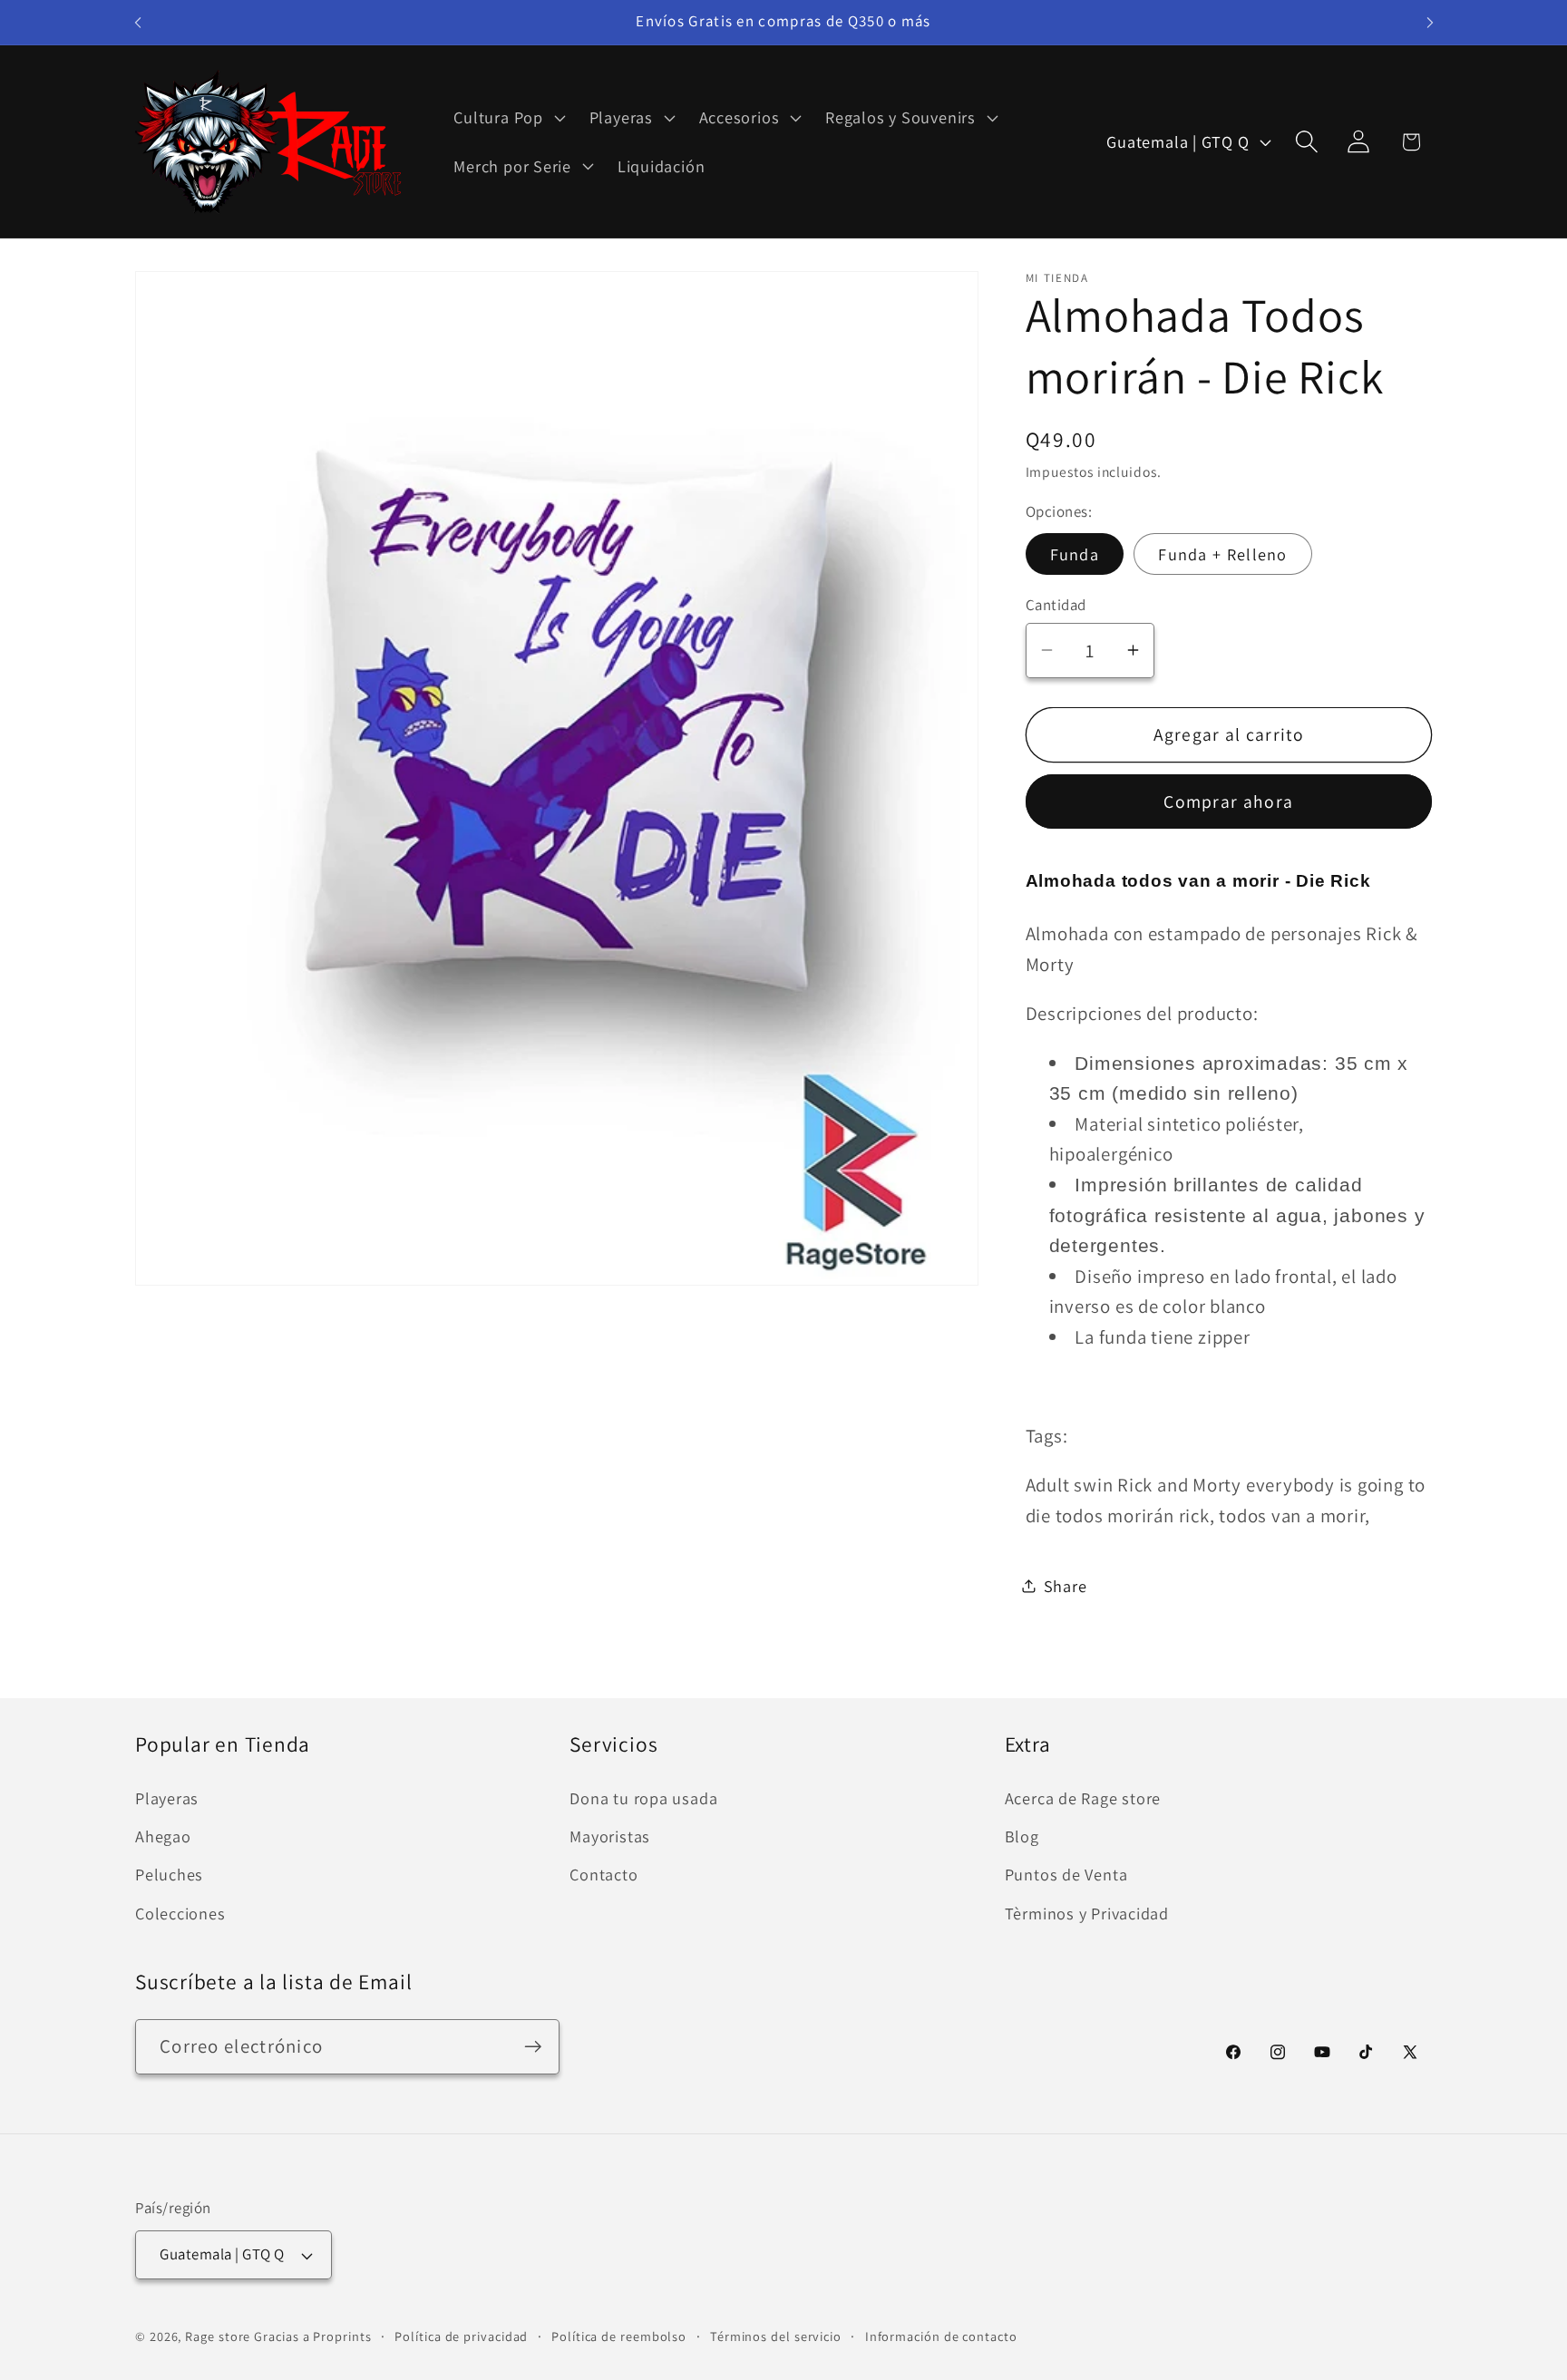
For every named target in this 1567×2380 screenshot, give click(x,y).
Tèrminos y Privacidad (1087, 1913)
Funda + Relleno (1223, 553)
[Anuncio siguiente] (1430, 22)
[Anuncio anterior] (138, 22)
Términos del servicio (776, 2336)
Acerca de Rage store (1083, 1798)
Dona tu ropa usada (643, 1798)
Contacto (603, 1875)
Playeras (167, 1798)
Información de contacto (941, 2336)
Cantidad (1056, 605)
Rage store (218, 2336)
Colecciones (180, 1913)
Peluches (169, 1875)
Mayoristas (610, 1836)
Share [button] (1066, 1585)
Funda (1075, 553)
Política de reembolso (619, 2336)
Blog (1022, 1836)
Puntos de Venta (1066, 1875)
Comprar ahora (1228, 801)
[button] (507, 118)
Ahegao (163, 1836)
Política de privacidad (461, 2336)
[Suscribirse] (533, 2047)
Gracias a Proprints (312, 2336)
